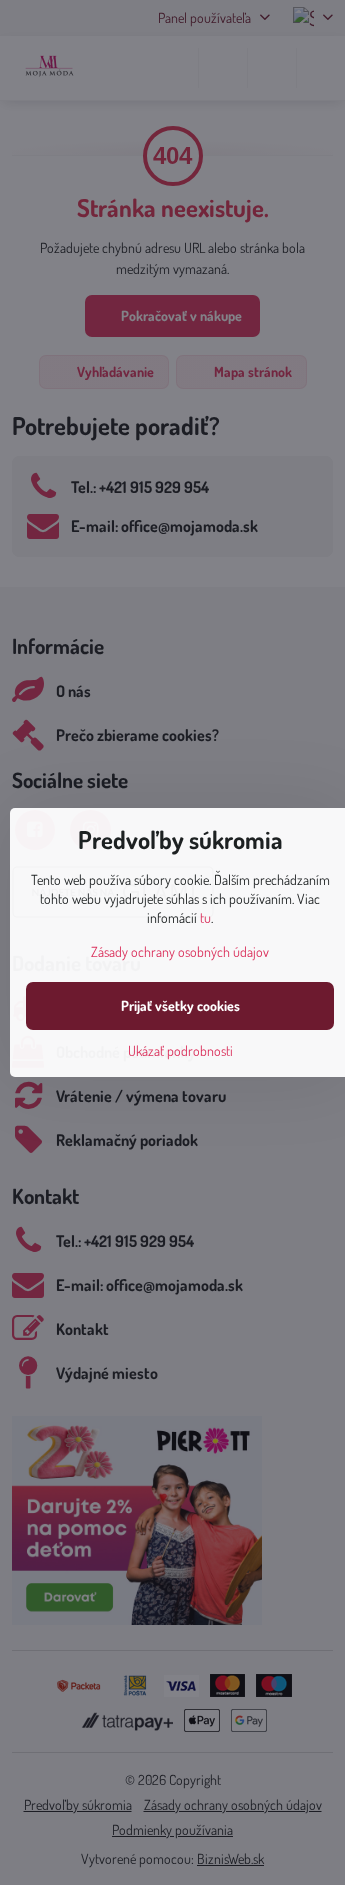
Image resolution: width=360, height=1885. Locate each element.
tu (205, 917)
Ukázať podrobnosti (180, 1050)
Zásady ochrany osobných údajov (180, 951)
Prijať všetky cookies (180, 1005)
